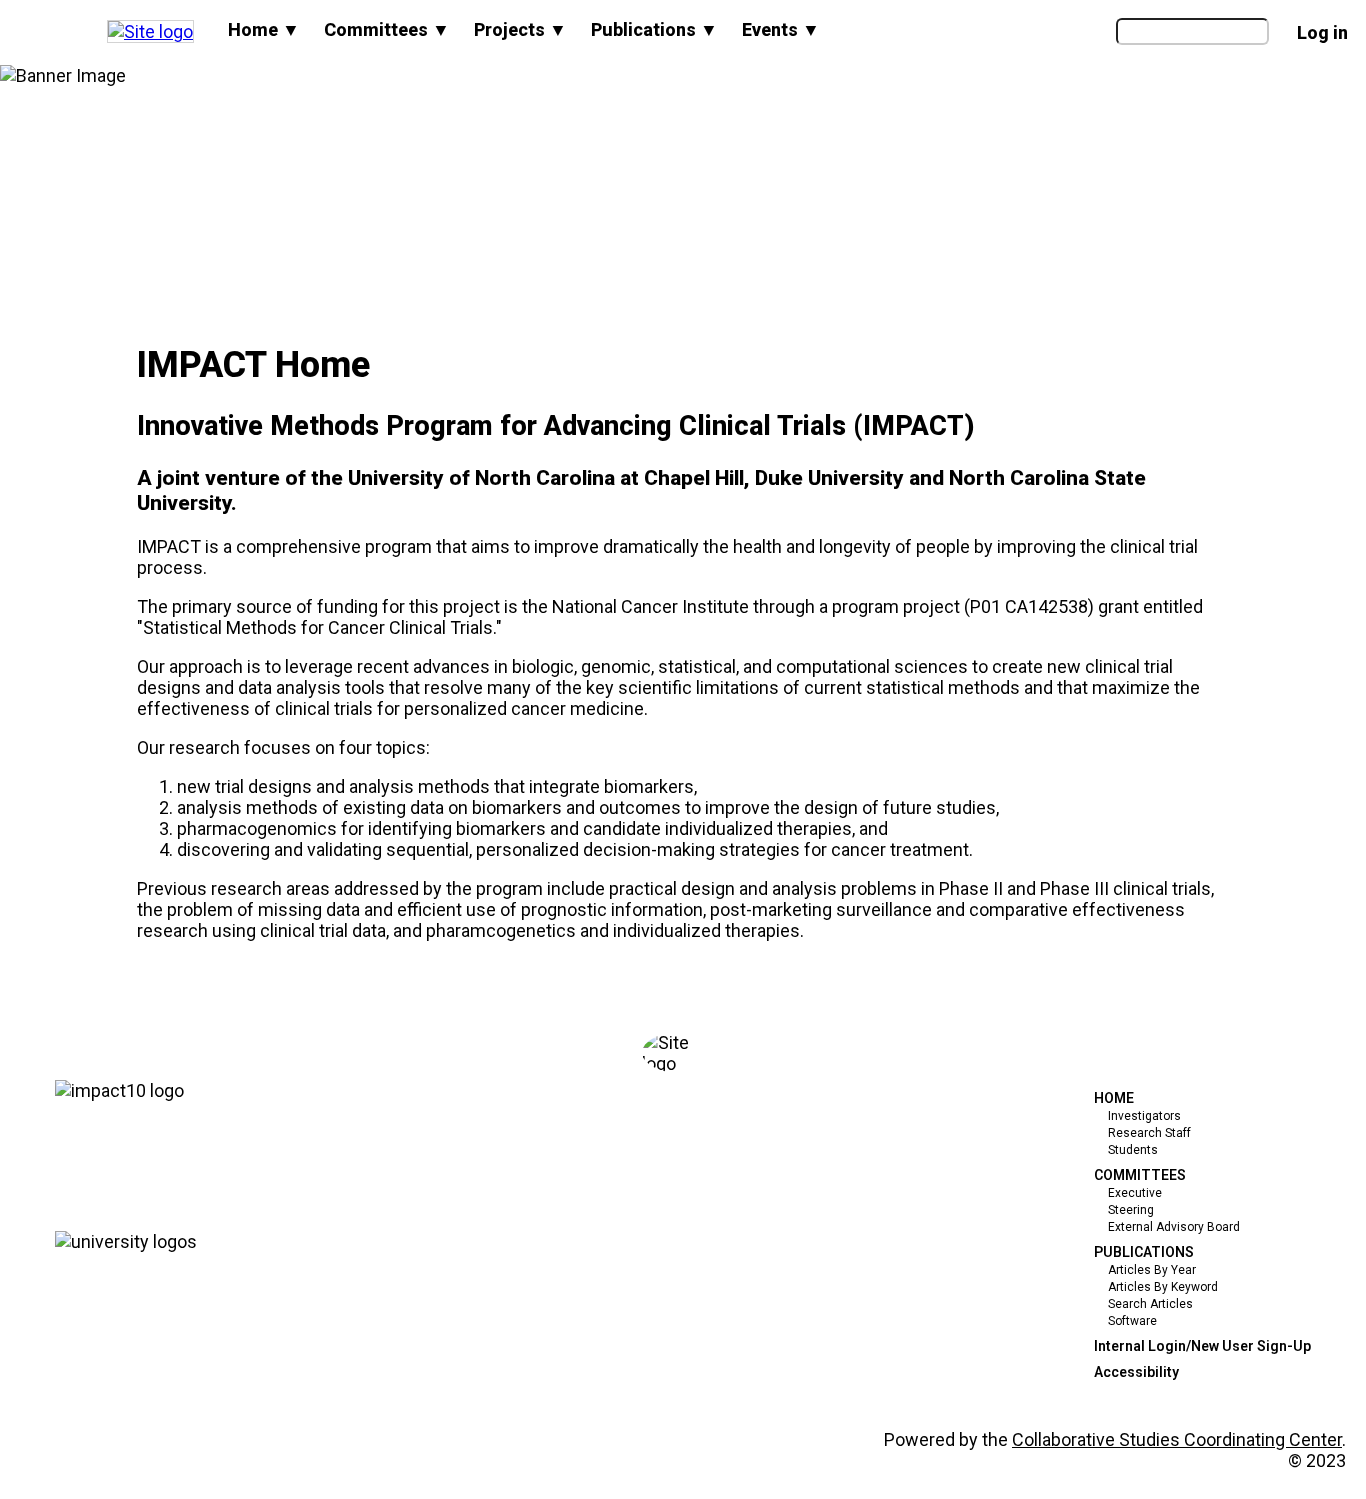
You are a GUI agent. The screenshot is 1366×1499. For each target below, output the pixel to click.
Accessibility (1136, 1372)
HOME (1114, 1098)
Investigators (1144, 1116)
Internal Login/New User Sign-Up (1202, 1346)
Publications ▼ (654, 29)
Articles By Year (1152, 1270)
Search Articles (1150, 1304)
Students (1133, 1150)
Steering (1131, 1210)
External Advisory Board (1174, 1227)
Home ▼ (264, 29)
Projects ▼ (520, 29)
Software (1132, 1321)
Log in (1322, 32)
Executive (1135, 1193)
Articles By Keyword (1163, 1287)
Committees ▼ (387, 29)
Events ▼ (781, 29)
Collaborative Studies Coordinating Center (1177, 1439)
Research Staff (1149, 1133)
